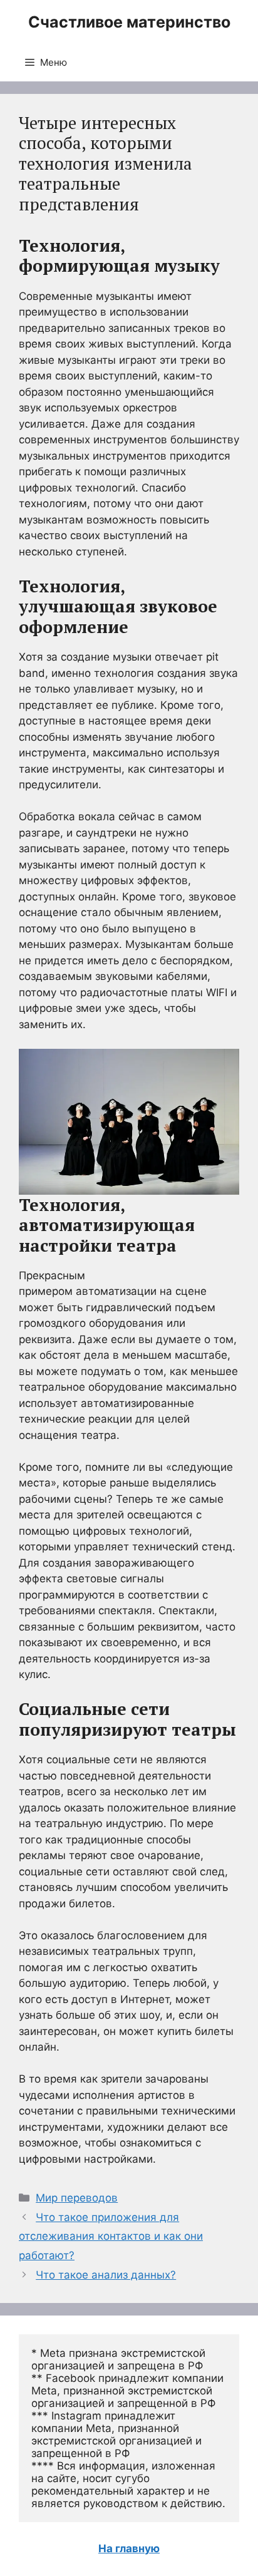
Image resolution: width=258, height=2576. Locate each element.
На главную (129, 2548)
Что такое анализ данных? (106, 2275)
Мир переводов (77, 2198)
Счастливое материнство (129, 22)
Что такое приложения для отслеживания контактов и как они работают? (111, 2236)
